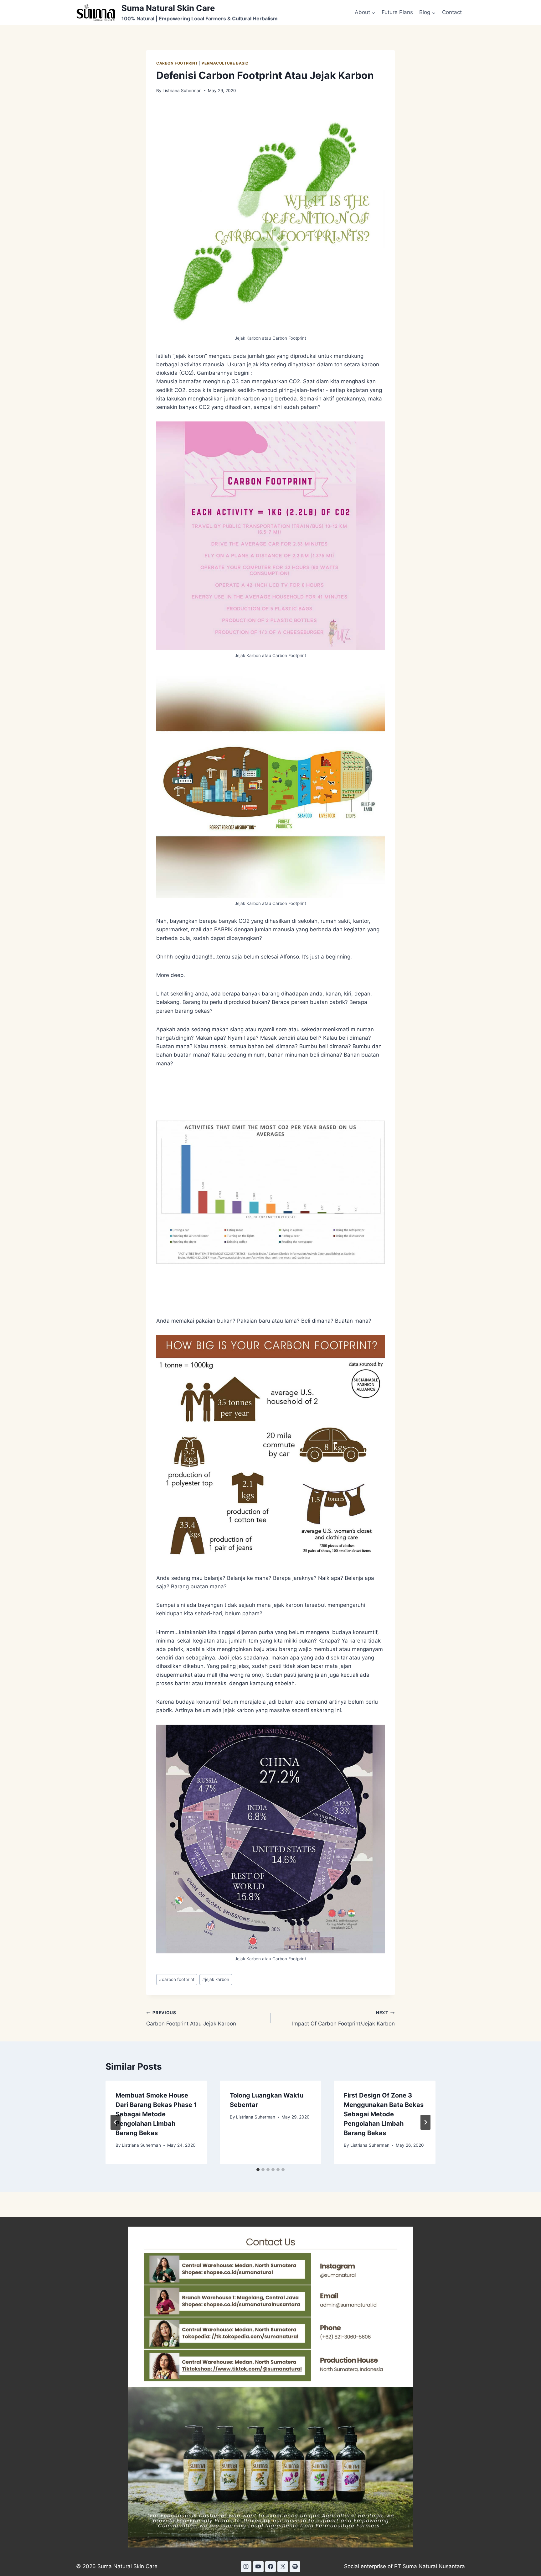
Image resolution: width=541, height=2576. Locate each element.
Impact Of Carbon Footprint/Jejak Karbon (343, 2018)
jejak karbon (216, 1979)
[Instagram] (246, 2567)
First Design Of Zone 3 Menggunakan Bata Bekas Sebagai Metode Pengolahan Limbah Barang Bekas (384, 2114)
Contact (452, 12)
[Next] (425, 2122)
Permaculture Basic (225, 63)
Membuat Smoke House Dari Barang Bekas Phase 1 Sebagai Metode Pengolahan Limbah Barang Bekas (156, 2114)
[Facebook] (270, 2567)
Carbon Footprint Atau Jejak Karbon (191, 2018)
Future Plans (397, 12)
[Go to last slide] (116, 2122)
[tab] (258, 2170)
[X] (283, 2567)
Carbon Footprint (177, 63)
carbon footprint (177, 1979)
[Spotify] (295, 2567)
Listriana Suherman (182, 91)
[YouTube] (258, 2567)
